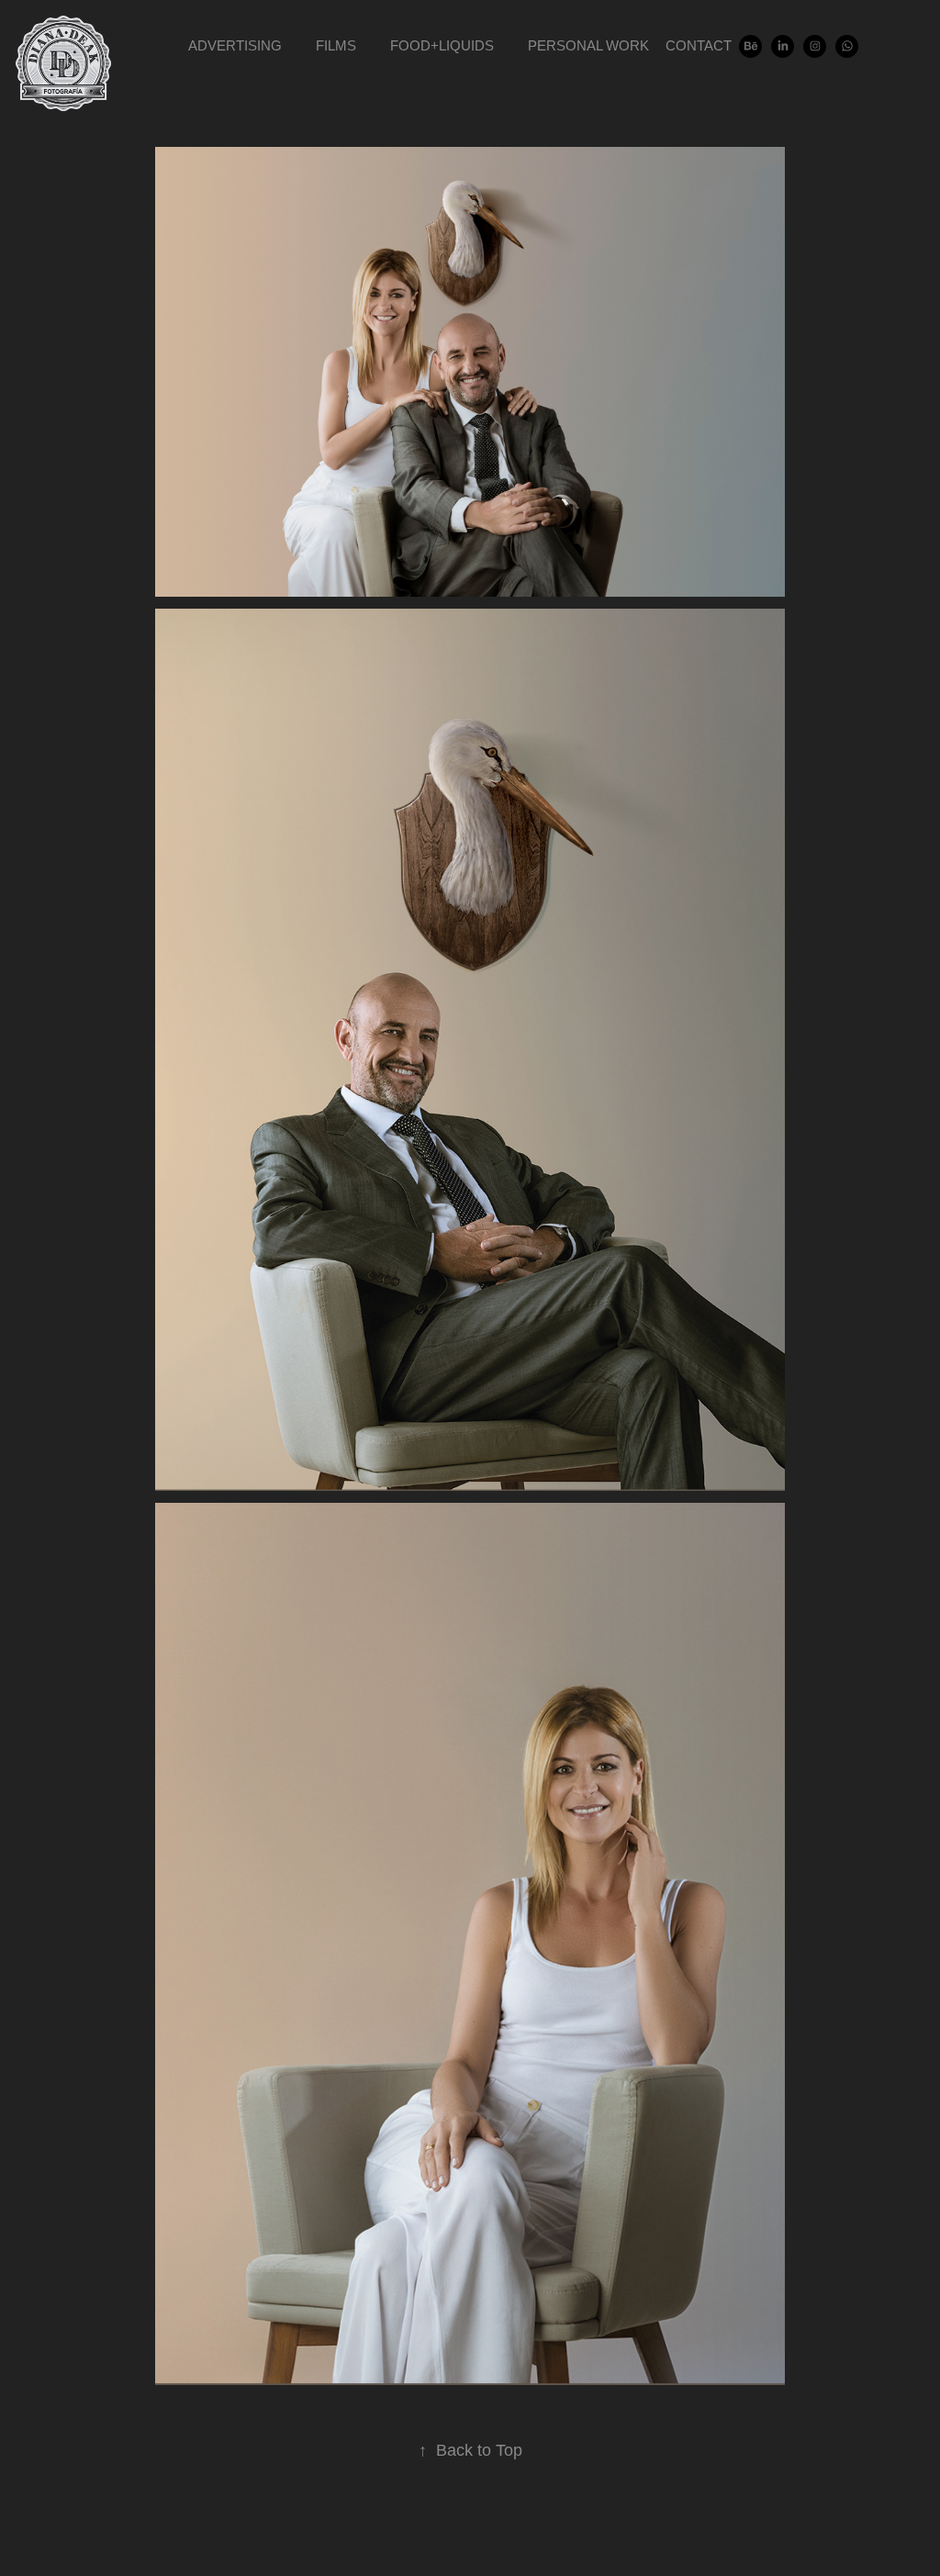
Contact (699, 45)
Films (336, 45)
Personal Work (588, 45)
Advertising (235, 45)
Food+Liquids (442, 45)
